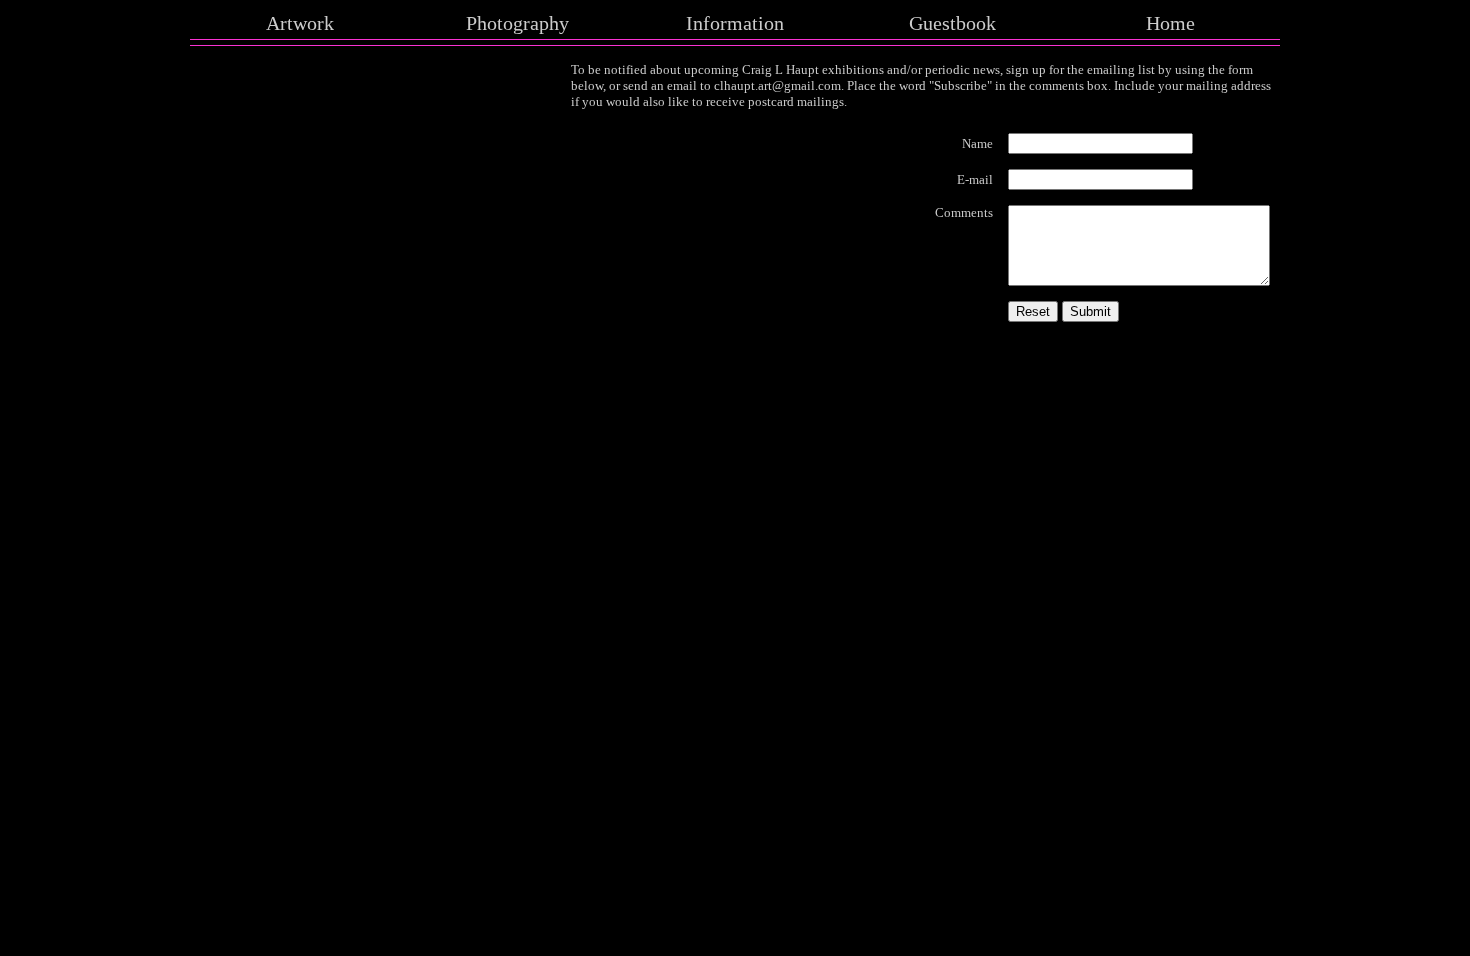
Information (735, 23)
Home (1170, 23)
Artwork (300, 23)
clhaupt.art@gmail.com (777, 85)
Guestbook (952, 23)
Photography (517, 23)
